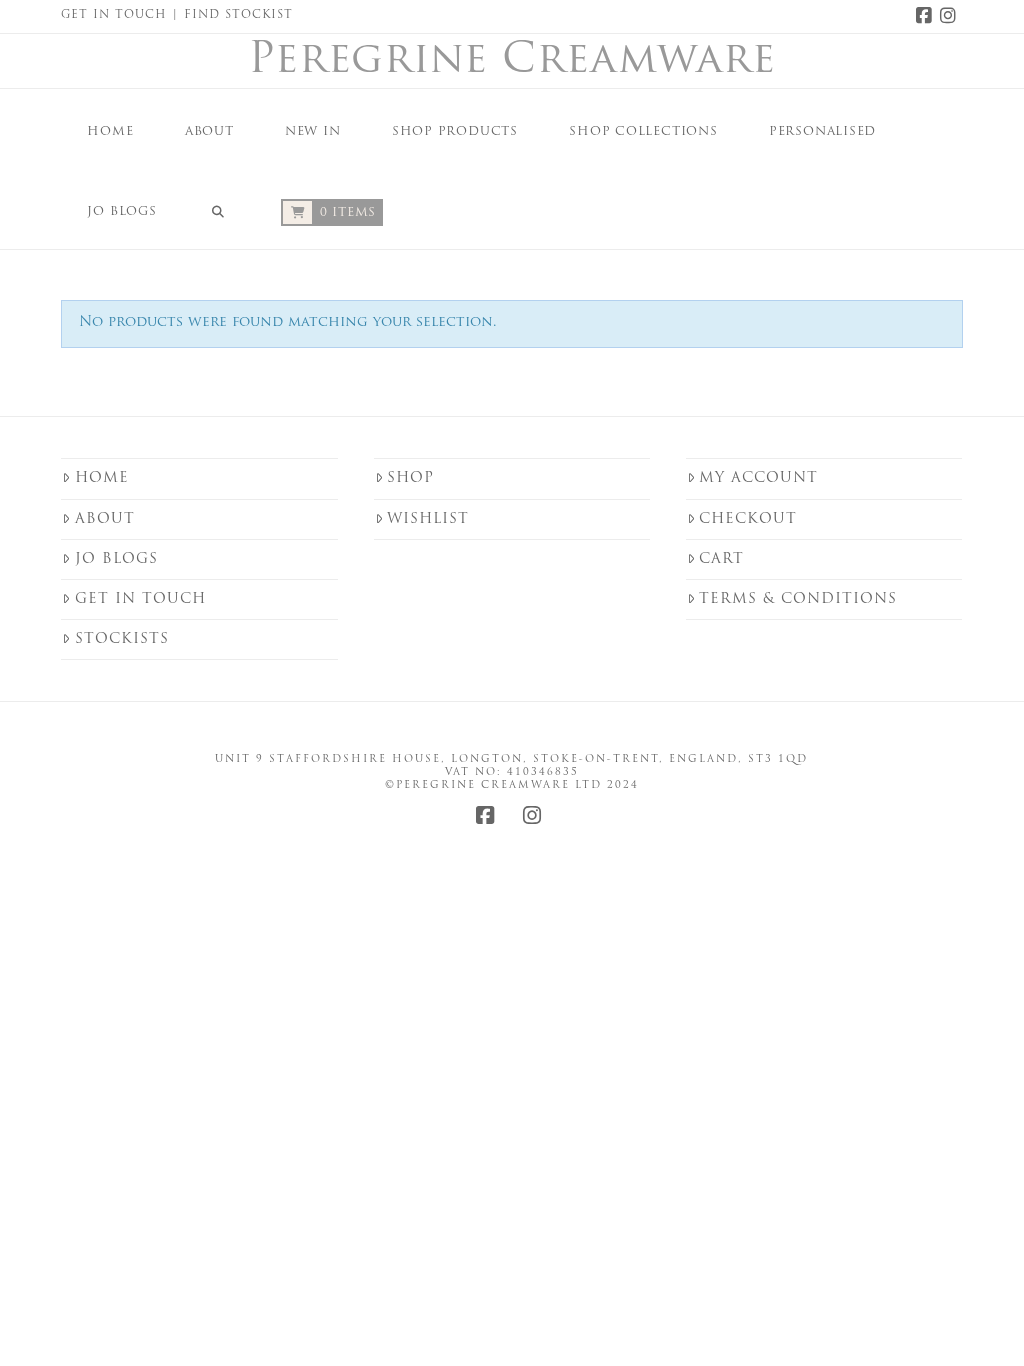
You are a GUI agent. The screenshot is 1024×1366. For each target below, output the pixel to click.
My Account (758, 478)
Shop (410, 478)
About (105, 519)
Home (102, 478)
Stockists (122, 639)
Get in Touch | (122, 15)
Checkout (748, 519)
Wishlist (428, 519)
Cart (721, 559)
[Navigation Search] (218, 209)
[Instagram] (951, 16)
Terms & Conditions (798, 599)
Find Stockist (238, 15)
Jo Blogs (116, 559)
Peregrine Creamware (512, 62)
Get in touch (140, 599)
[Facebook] (927, 16)
